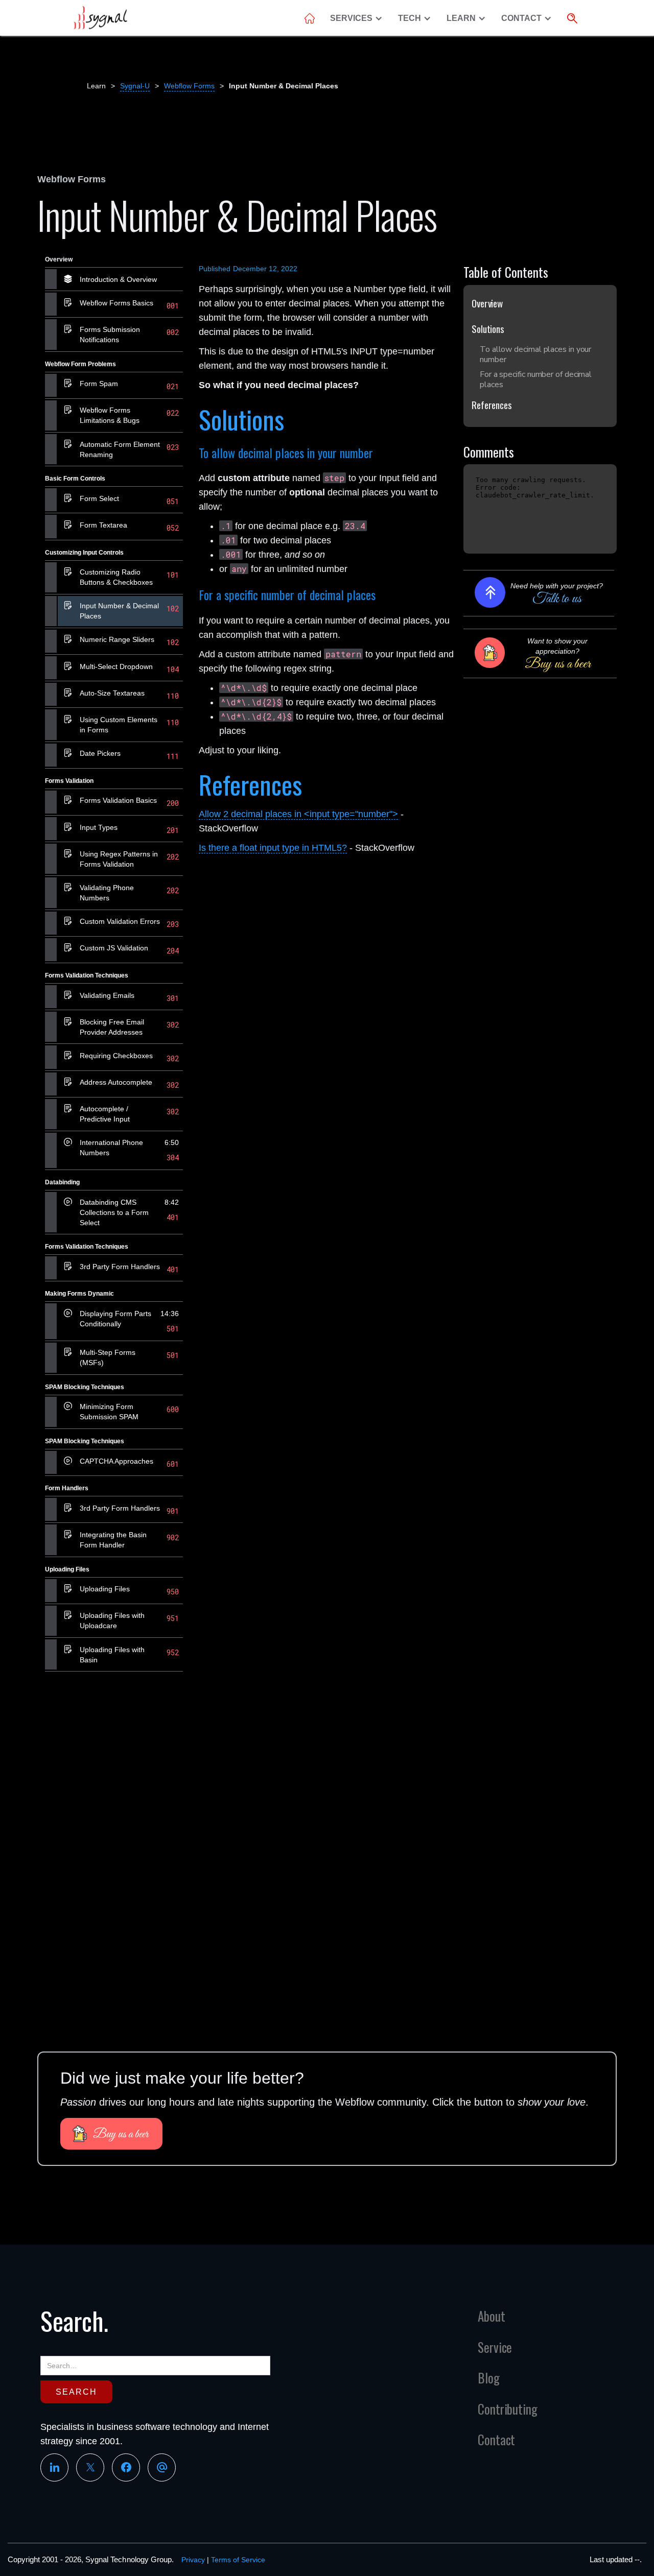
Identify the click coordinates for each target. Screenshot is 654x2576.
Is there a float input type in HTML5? (273, 848)
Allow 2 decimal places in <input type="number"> (298, 814)
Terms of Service (238, 2560)
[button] (359, 18)
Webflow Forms (189, 86)
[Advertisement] (114, 1837)
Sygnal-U (135, 86)
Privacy (193, 2560)
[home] (100, 18)
